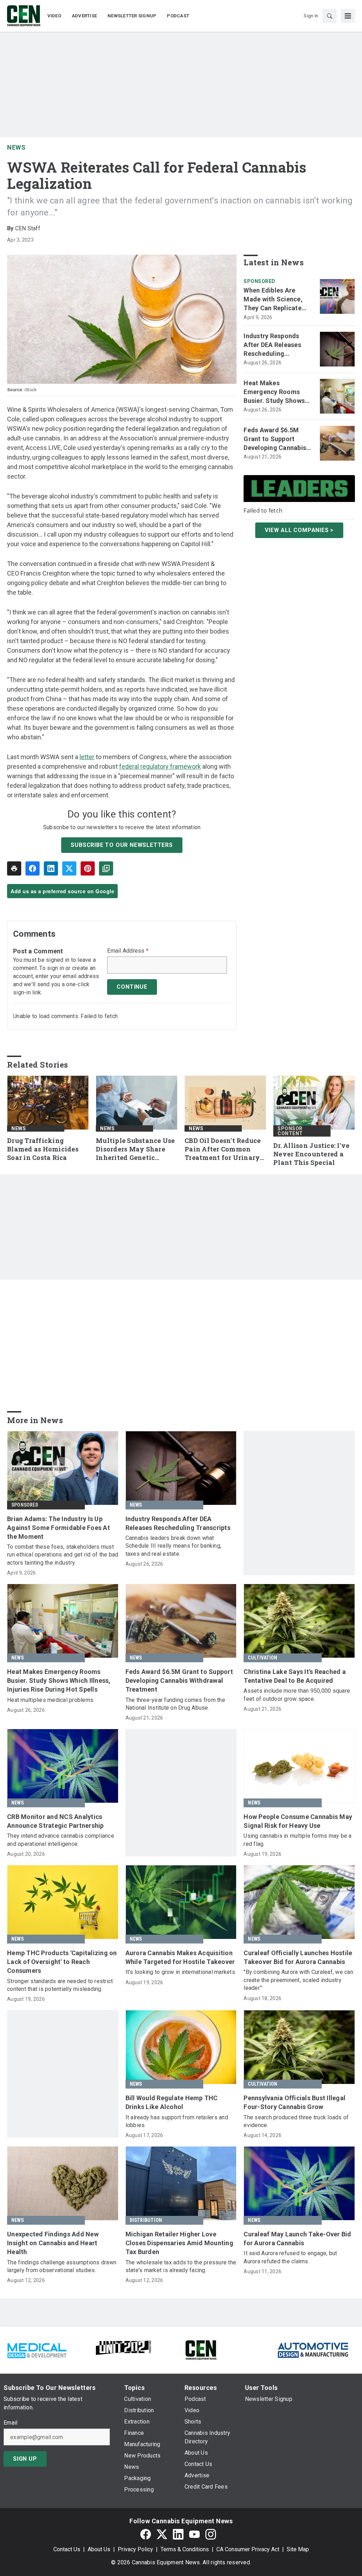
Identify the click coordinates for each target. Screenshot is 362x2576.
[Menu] (348, 16)
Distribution (146, 2220)
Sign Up (25, 2459)
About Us (99, 2549)
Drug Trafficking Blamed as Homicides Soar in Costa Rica (43, 1149)
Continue (132, 987)
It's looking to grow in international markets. (181, 1972)
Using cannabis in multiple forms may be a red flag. (297, 1840)
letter (87, 757)
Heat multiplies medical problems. (51, 1700)
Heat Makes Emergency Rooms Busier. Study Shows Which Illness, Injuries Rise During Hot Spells (277, 392)
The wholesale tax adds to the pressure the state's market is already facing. (181, 2266)
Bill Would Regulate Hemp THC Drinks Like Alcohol (172, 2102)
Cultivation (262, 1658)
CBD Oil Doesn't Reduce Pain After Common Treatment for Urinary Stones (223, 1149)
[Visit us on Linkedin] (178, 2534)
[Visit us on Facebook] (146, 2534)
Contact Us (67, 2549)
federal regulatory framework (160, 766)
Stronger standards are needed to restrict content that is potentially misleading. (60, 1985)
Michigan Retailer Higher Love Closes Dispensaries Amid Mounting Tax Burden (179, 2243)
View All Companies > (299, 530)
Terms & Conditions (185, 2549)
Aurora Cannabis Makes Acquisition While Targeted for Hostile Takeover (180, 1957)
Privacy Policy (135, 2549)
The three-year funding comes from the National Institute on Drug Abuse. (175, 1704)
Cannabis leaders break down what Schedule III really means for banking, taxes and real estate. (174, 1546)
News (16, 147)
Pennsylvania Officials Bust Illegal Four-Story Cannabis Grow (294, 2102)
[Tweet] (69, 868)
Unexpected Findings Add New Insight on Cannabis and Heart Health (53, 2243)
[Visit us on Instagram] (211, 2534)
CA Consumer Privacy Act (248, 2549)
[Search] (329, 16)
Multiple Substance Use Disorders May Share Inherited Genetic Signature (135, 1149)
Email (10, 2423)
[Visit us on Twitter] (162, 2534)
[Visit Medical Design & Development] (37, 2349)
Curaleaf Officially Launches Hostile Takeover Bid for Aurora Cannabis (298, 1957)
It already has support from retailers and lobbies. (177, 2121)
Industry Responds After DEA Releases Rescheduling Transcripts (272, 345)
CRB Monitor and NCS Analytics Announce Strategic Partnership (56, 1821)
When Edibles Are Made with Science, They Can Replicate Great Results (273, 300)
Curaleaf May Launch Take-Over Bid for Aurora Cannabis (297, 2239)
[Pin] (88, 868)
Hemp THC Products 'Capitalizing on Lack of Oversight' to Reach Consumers (62, 1962)
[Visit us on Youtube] (194, 2534)
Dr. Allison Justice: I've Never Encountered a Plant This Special (311, 1154)
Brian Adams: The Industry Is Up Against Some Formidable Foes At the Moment (59, 1528)
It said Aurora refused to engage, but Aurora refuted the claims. (290, 2257)
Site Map (298, 2549)
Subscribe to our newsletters (122, 845)
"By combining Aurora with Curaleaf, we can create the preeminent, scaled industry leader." (298, 1980)
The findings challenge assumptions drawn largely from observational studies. (62, 2266)
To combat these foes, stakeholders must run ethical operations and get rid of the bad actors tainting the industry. (63, 1555)
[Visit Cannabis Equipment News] (201, 2349)
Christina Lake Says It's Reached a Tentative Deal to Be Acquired (295, 1676)
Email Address (128, 951)
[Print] (14, 868)
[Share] (33, 868)
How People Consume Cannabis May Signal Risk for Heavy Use (298, 1821)
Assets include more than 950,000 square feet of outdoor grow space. (297, 1695)
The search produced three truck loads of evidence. (296, 2121)
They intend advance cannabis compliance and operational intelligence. (61, 1840)
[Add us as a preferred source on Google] (106, 868)
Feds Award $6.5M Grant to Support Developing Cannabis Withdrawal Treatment (277, 439)
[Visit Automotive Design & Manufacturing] (313, 2349)
